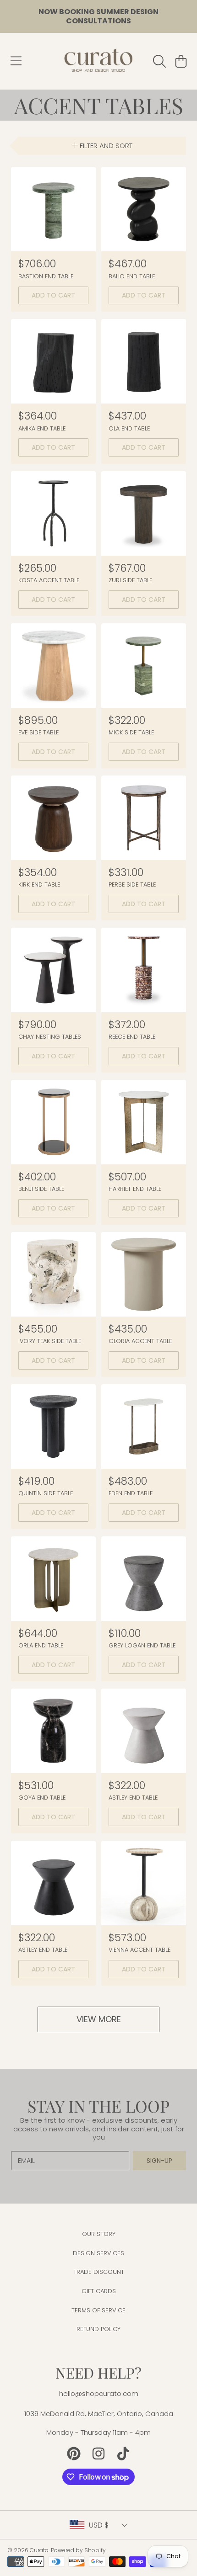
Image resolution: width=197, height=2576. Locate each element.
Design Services (98, 2253)
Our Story (99, 2234)
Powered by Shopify (78, 2550)
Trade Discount (99, 2272)
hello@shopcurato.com (99, 2393)
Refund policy (98, 2329)
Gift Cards (99, 2291)
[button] (16, 61)
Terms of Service (98, 2310)
